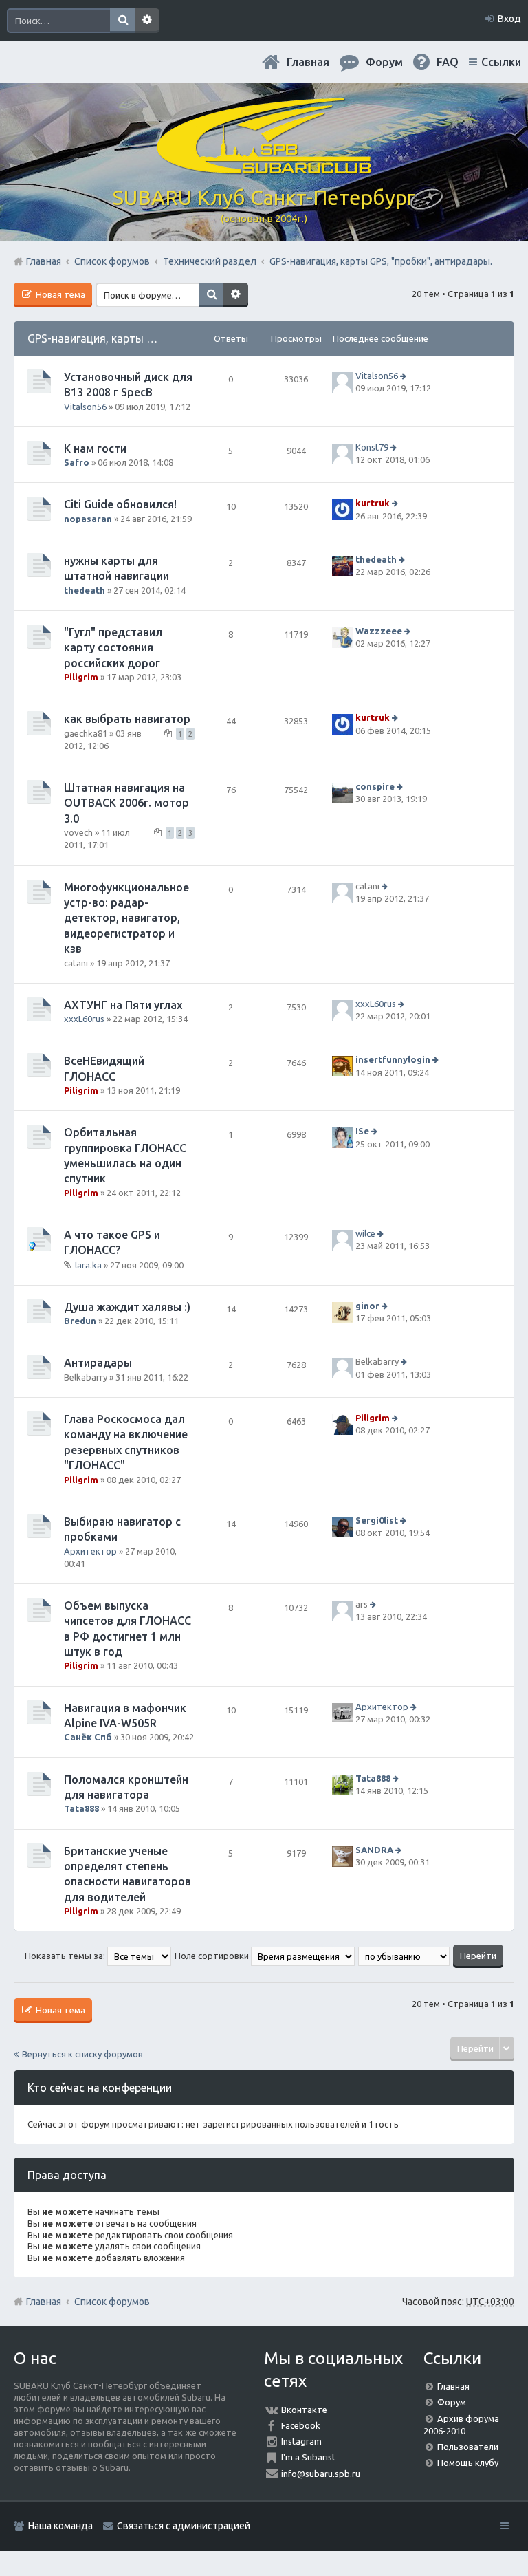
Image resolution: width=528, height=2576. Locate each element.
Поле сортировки (213, 1956)
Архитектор (90, 1551)
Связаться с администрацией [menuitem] (184, 2526)
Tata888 (81, 1808)
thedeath (85, 590)
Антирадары (98, 1363)
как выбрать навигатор (127, 719)
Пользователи (468, 2447)
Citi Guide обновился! (120, 504)
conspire (375, 786)
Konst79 (372, 447)
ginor (367, 1306)
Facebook (301, 2425)
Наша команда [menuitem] (60, 2526)
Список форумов (112, 2302)
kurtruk (373, 504)
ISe (362, 1132)
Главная (308, 62)
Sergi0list (377, 1520)
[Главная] (264, 169)
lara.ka (88, 1265)
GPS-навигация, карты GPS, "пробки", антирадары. (159, 338)
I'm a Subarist (308, 2457)
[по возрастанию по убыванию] (405, 1956)
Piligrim (81, 677)
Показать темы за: (66, 1956)
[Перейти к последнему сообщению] (405, 376)
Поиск (122, 21)
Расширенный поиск (147, 21)
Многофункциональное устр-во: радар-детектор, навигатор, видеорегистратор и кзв (126, 918)
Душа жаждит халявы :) (127, 1307)
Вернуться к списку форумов (82, 2054)
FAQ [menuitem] (448, 62)
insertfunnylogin (393, 1060)
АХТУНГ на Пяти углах (123, 1005)
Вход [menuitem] (509, 19)
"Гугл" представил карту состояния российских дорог (113, 648)
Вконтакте (304, 2410)
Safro (77, 462)
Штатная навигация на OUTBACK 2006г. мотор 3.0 (126, 803)
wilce (365, 1233)
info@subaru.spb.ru (321, 2474)
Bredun (80, 1321)
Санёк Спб (88, 1737)
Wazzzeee (379, 631)
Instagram (301, 2441)
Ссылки (501, 62)
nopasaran (88, 519)
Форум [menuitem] (384, 62)
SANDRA (374, 1850)
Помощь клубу (468, 2463)
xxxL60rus (84, 1019)
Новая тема (59, 294)
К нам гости (95, 448)
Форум (452, 2402)
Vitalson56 (85, 407)
